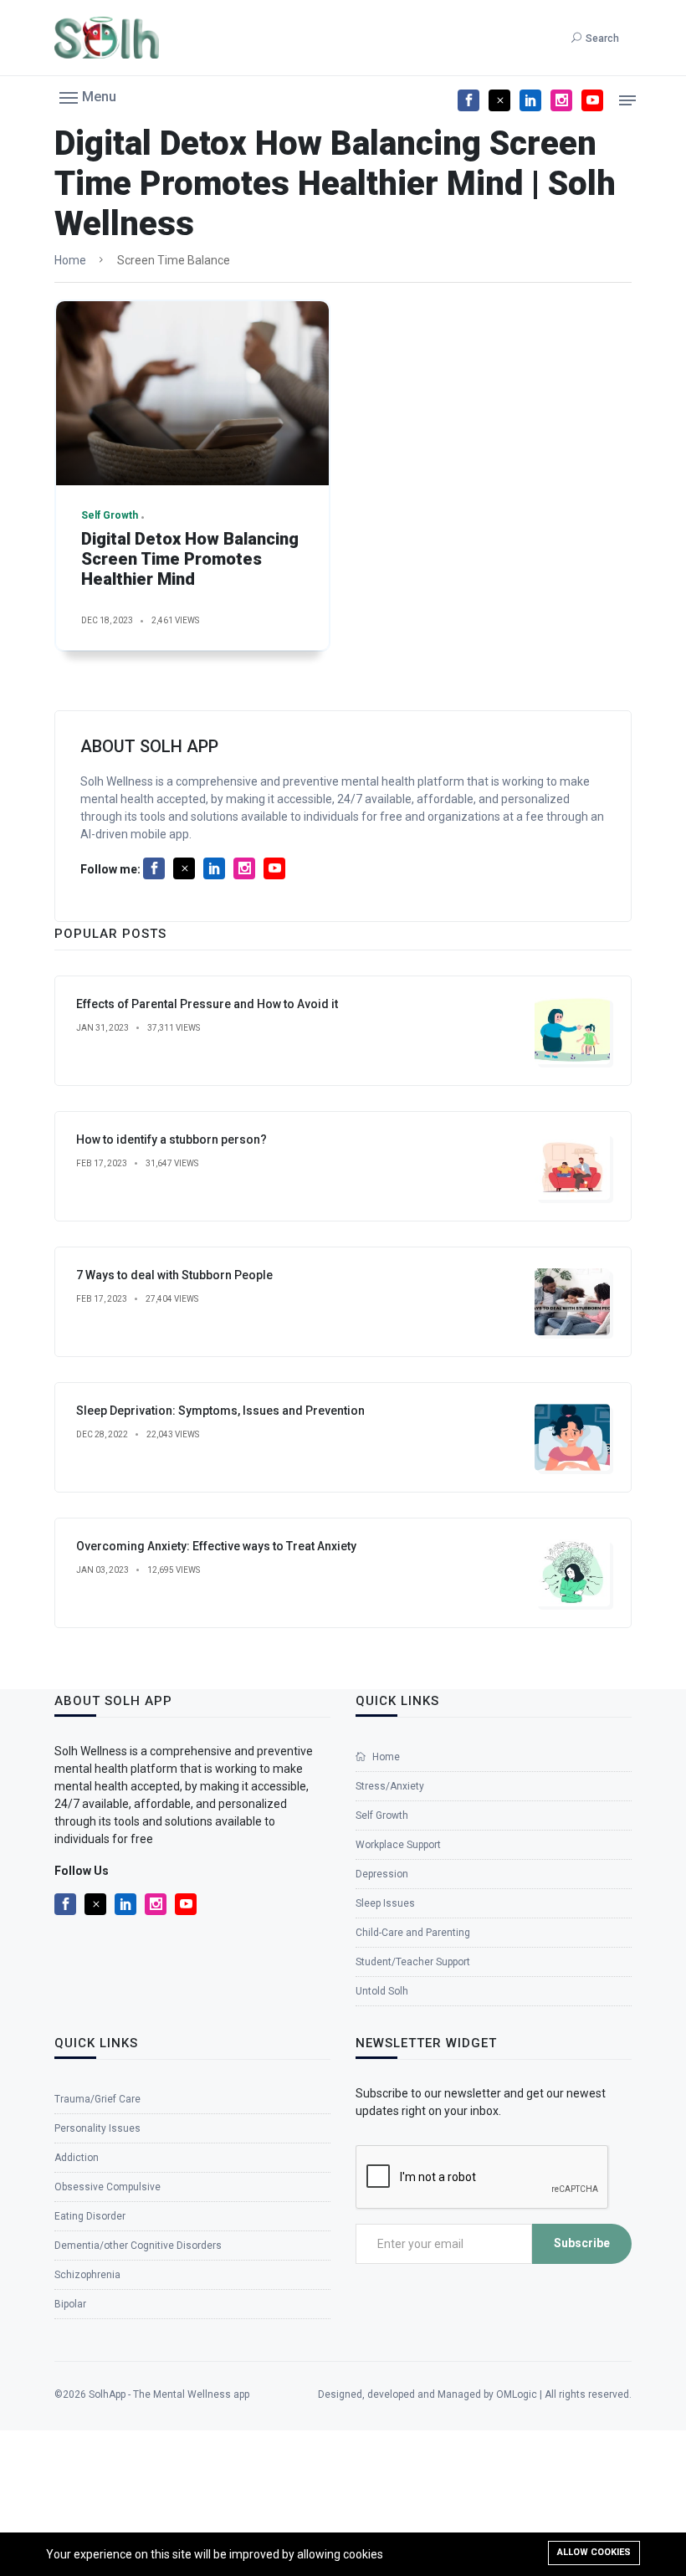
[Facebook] (468, 100)
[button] (88, 96)
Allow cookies (594, 2552)
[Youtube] (592, 100)
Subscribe (582, 2243)
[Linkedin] (530, 100)
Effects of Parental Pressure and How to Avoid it (207, 1004)
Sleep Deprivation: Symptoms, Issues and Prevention (220, 1411)
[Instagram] (561, 100)
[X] (499, 100)
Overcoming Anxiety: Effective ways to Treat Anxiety (216, 1546)
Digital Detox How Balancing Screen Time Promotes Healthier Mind (190, 559)
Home (70, 260)
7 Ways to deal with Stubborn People (174, 1275)
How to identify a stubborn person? (171, 1139)
